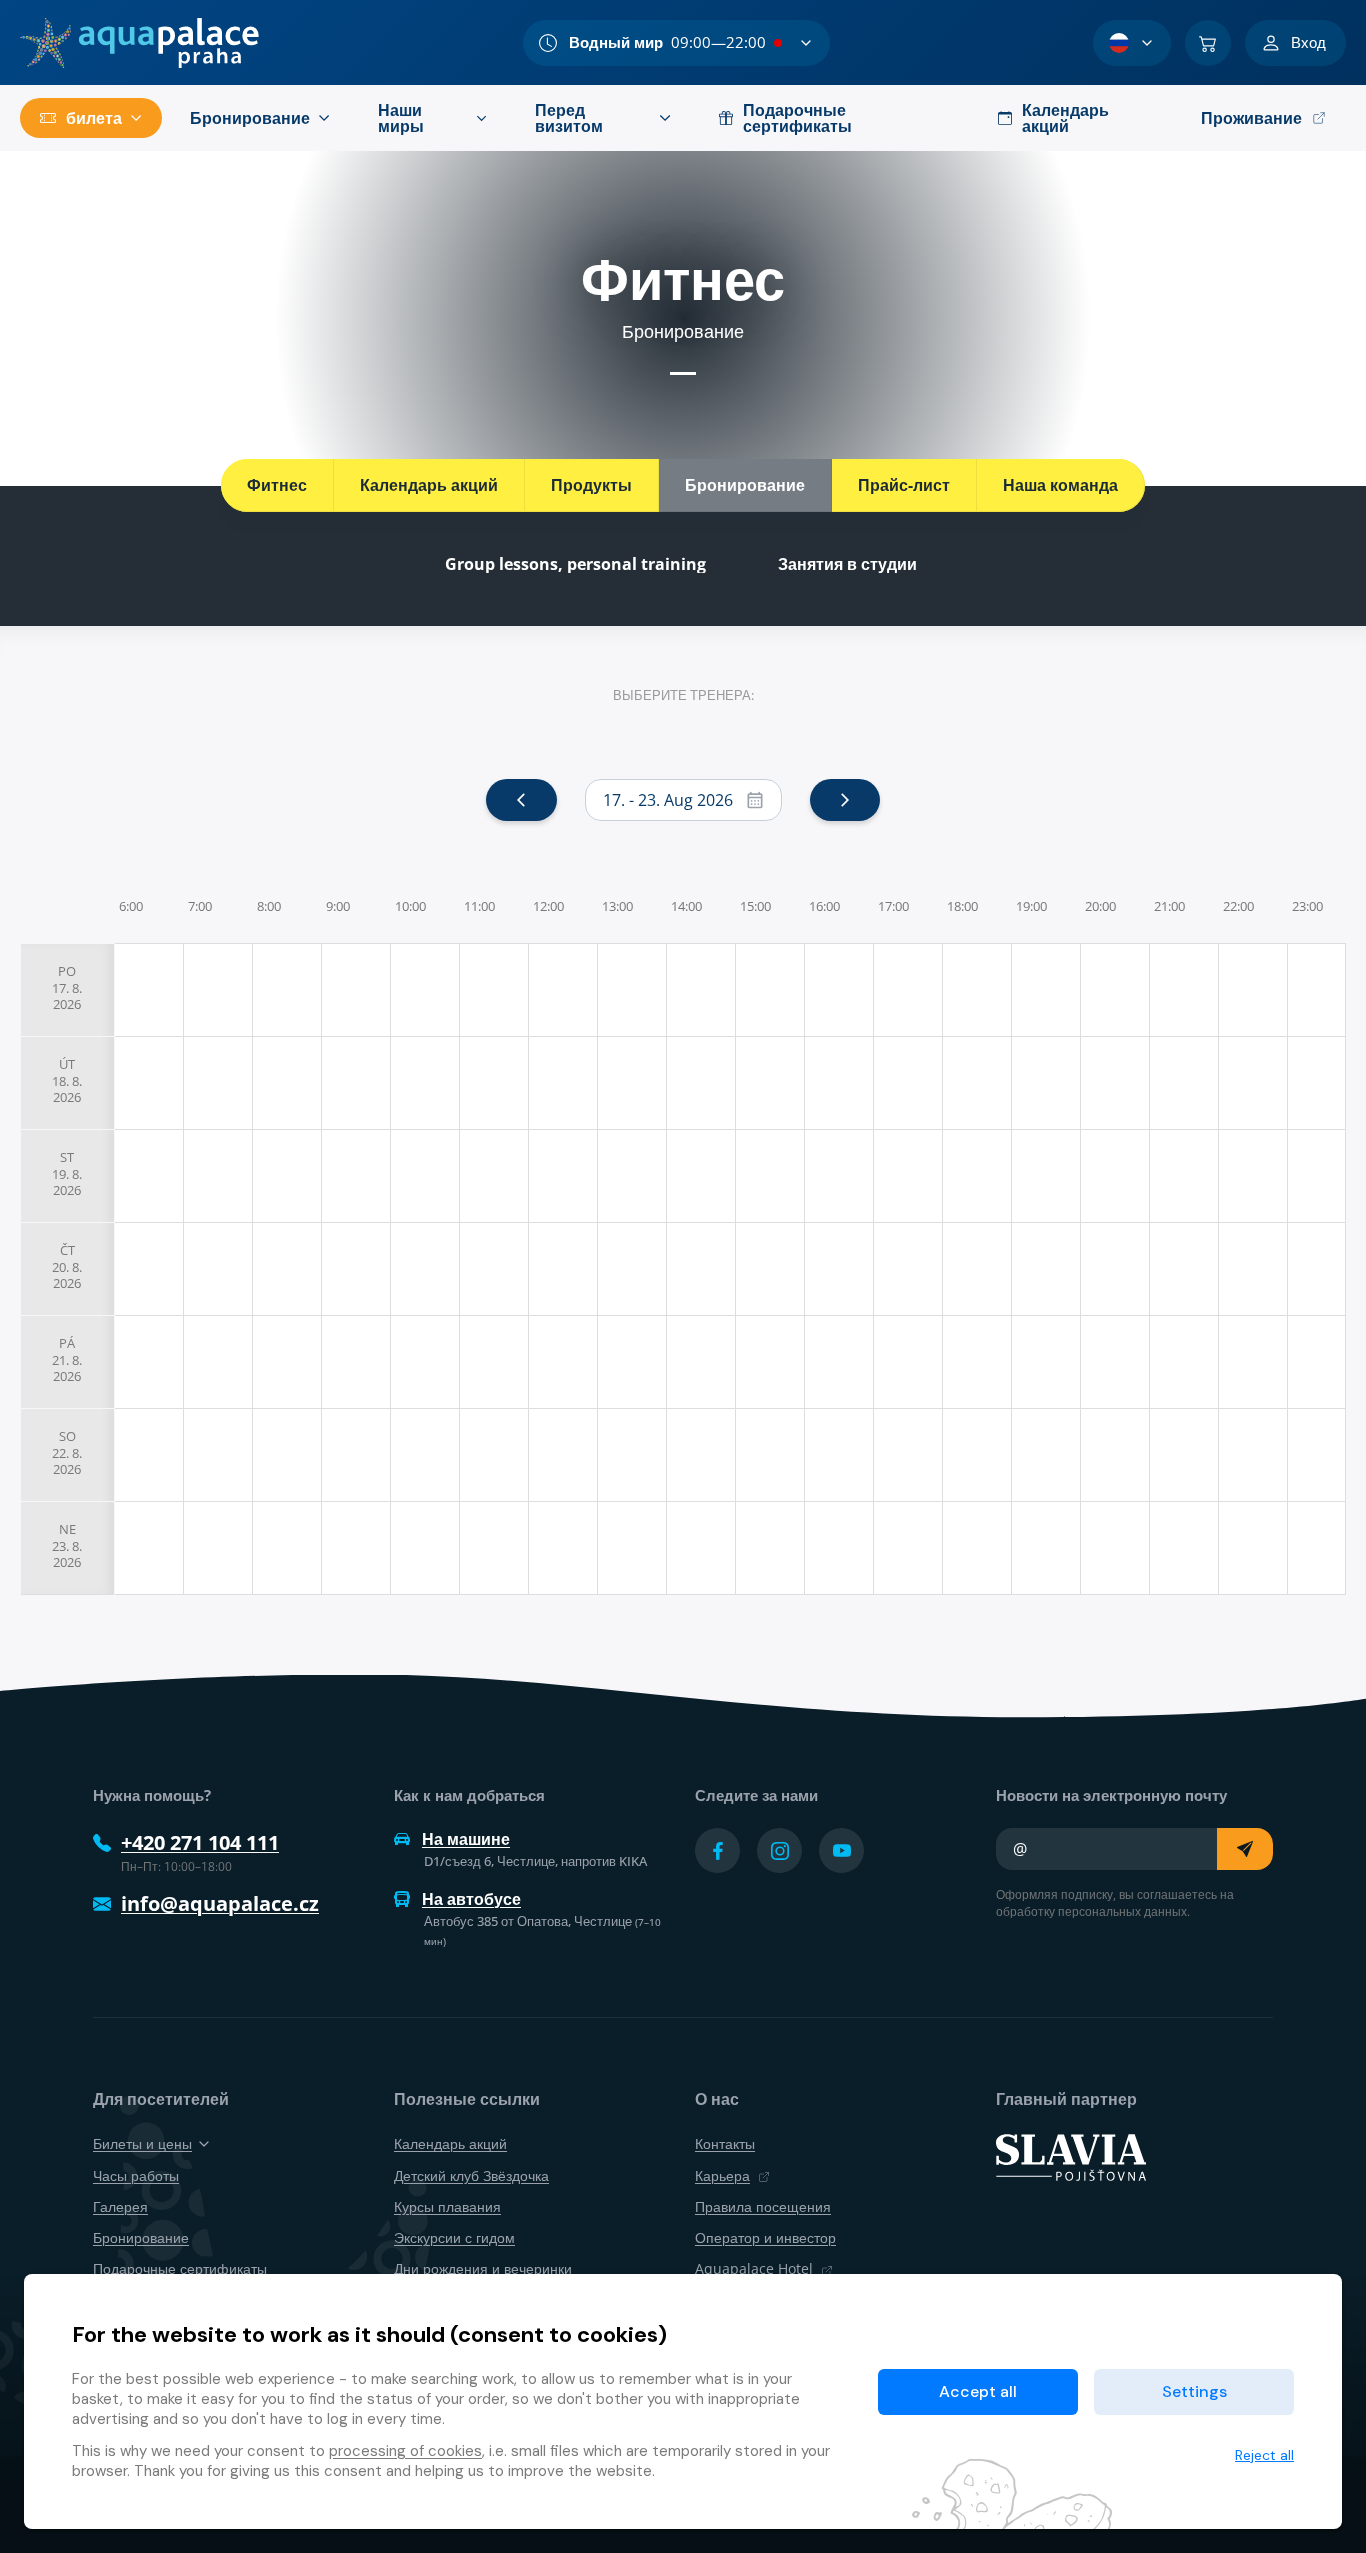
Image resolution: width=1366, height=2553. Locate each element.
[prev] (521, 800)
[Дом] (139, 43)
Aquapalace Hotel (754, 2268)
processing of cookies (405, 2451)
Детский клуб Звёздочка (471, 2175)
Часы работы (136, 2175)
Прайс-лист (904, 485)
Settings (1194, 2391)
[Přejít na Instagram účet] (779, 1850)
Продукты (591, 485)
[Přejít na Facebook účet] (717, 1850)
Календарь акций (429, 485)
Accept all (978, 2391)
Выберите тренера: (683, 695)
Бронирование (745, 485)
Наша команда (1060, 485)
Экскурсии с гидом (454, 2237)
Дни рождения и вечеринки (483, 2268)
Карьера (722, 2175)
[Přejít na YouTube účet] (841, 1850)
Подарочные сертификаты (180, 2268)
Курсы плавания (447, 2206)
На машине (466, 1839)
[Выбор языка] (1132, 43)
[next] (845, 800)
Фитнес (277, 485)
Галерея (120, 2206)
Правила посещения (763, 2206)
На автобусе (471, 1899)
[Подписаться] (1245, 1849)
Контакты (725, 2143)
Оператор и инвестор (765, 2237)
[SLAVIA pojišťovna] (1071, 2156)
